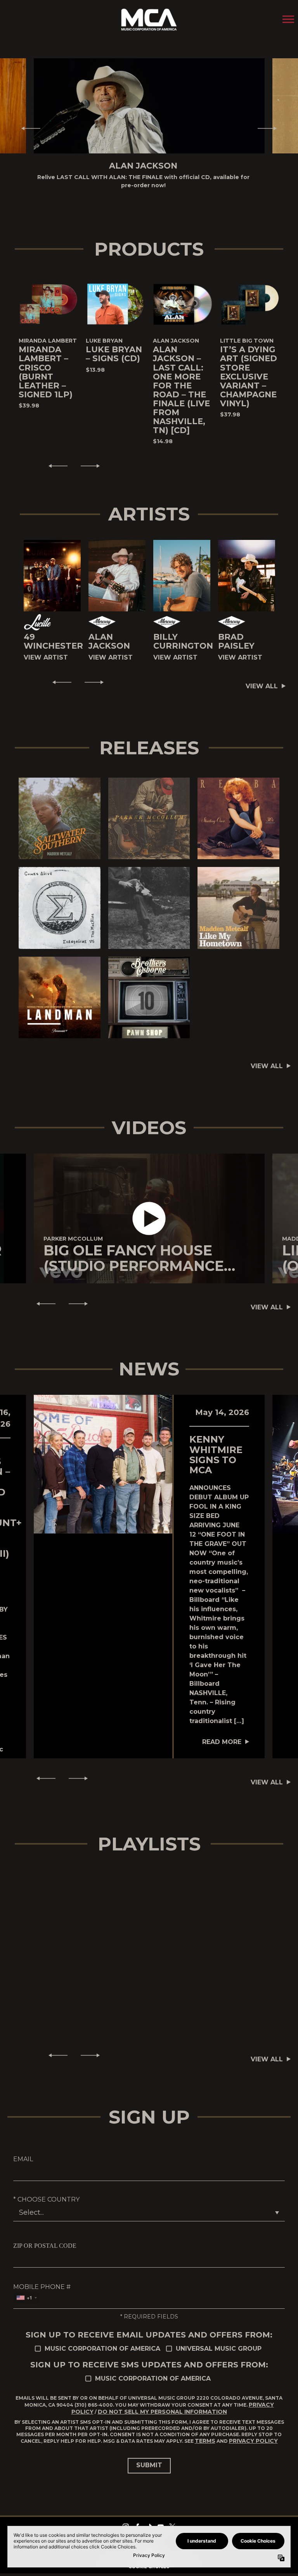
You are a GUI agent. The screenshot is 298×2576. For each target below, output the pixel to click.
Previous (28, 124)
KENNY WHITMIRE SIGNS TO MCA (216, 1446)
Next (270, 124)
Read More (222, 1734)
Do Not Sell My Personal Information (162, 2404)
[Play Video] (149, 1211)
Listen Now (51, 810)
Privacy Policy (253, 2433)
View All (262, 678)
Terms (205, 2433)
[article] (149, 1211)
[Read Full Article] (103, 1456)
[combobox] (26, 2290)
